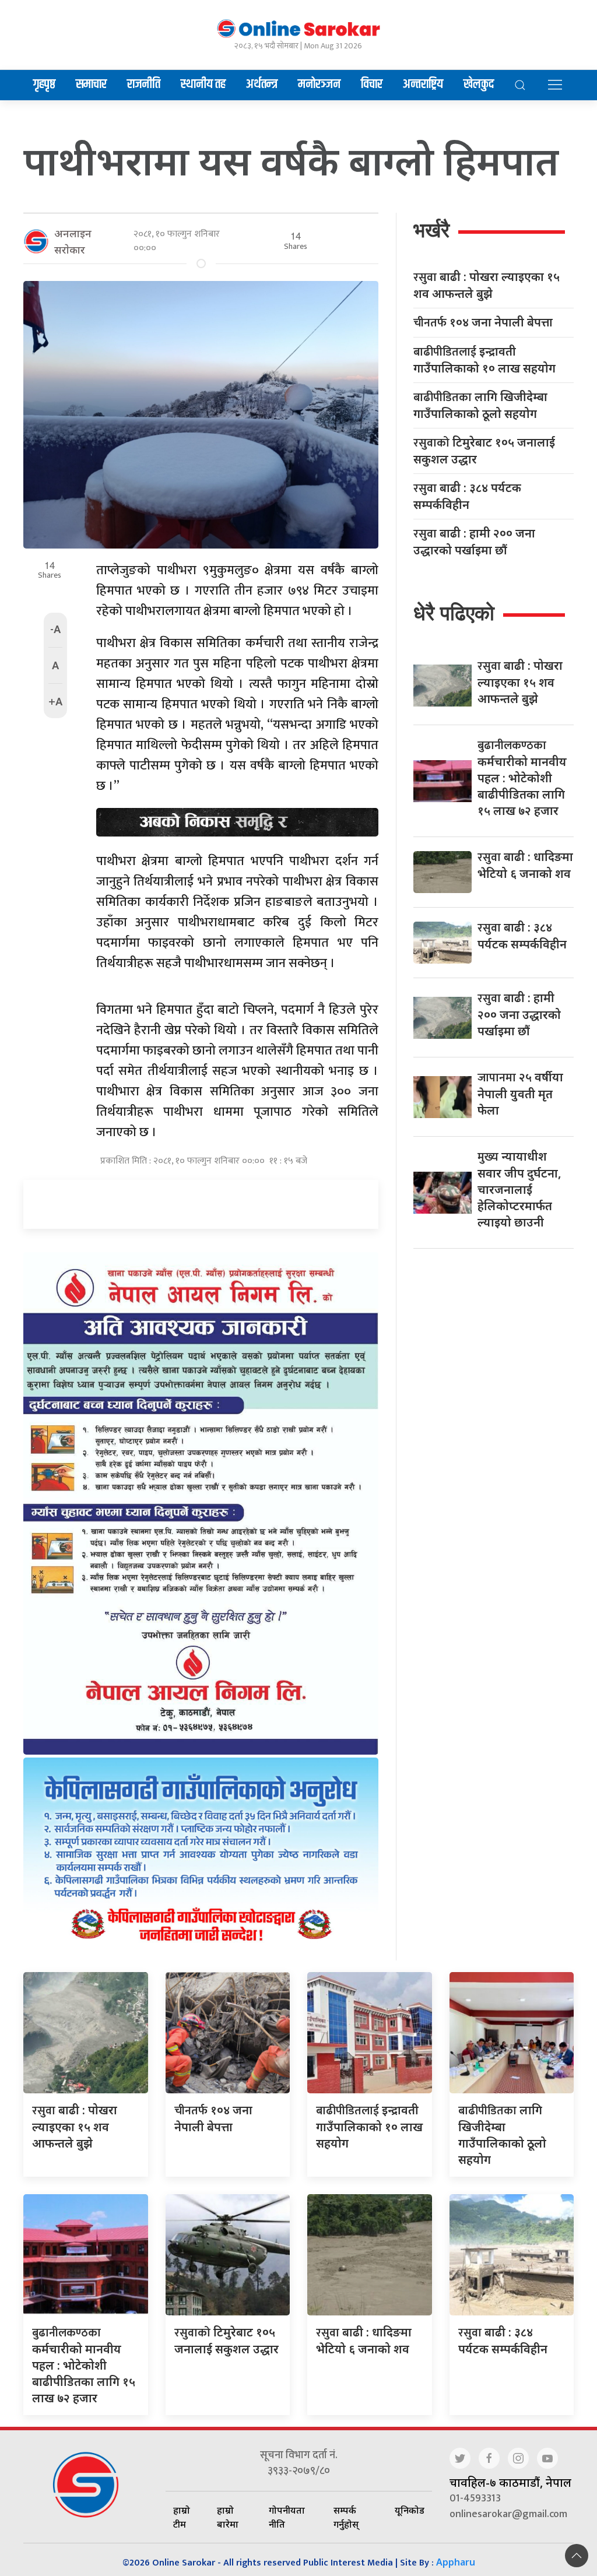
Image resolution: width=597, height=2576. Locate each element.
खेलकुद (479, 85)
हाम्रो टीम (182, 2517)
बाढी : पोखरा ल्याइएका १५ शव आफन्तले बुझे (487, 285)
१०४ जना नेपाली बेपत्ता (486, 323)
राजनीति (144, 85)
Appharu (456, 2562)
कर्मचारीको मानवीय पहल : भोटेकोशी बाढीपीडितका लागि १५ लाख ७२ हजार (522, 778)
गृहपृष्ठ (44, 85)
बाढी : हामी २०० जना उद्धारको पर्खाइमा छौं (474, 542)
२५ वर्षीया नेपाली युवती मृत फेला (520, 1094)
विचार (372, 85)
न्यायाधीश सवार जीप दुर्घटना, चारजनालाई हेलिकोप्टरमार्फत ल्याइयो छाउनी (519, 1189)
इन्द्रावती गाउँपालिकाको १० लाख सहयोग (484, 360)
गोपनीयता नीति (287, 2517)
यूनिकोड (410, 2510)
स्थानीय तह (203, 85)
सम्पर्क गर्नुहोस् (346, 2517)
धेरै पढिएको (454, 613)
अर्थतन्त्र (262, 85)
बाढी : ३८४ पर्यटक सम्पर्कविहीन (467, 496)
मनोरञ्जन (319, 85)
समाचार (91, 85)
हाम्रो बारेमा (228, 2517)
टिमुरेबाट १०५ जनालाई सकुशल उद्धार (484, 451)
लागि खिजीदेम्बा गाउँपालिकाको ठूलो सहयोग (480, 405)
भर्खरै (431, 230)
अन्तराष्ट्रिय (423, 85)
